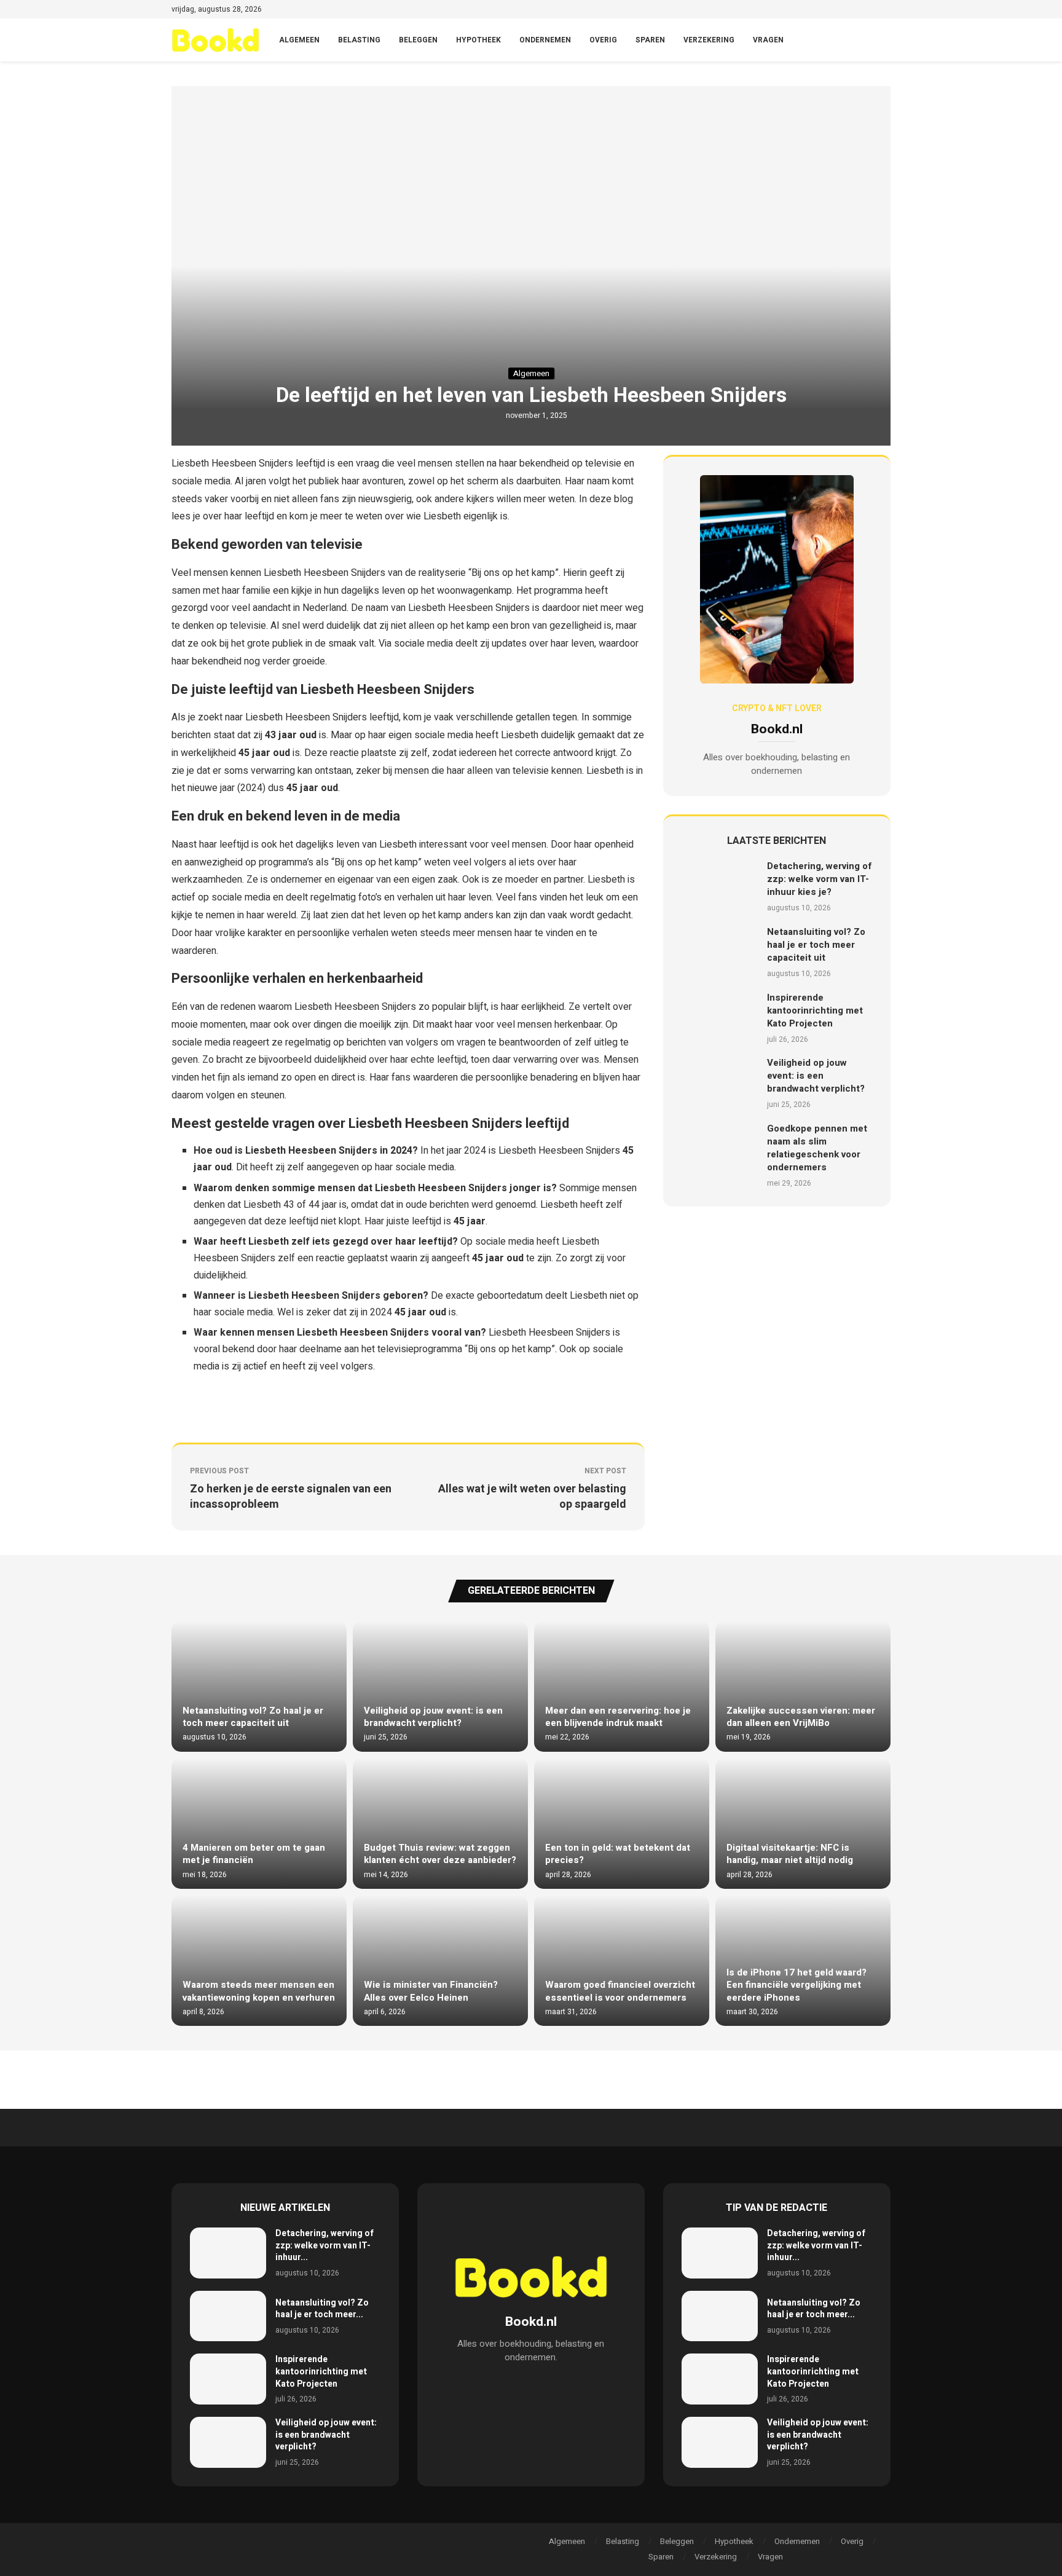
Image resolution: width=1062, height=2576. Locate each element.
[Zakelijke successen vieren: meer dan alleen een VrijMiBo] (803, 1686)
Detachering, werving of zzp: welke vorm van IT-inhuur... (324, 2245)
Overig (603, 40)
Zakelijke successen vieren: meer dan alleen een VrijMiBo (801, 1717)
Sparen (650, 40)
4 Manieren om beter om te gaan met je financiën (254, 1854)
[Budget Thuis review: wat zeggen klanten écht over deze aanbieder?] (440, 1823)
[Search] (884, 40)
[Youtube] (872, 10)
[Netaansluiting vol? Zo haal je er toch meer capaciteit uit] (720, 952)
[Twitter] (844, 10)
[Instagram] (858, 10)
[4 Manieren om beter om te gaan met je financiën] (259, 1823)
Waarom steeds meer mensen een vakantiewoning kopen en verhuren (259, 1991)
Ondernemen (545, 40)
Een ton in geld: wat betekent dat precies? (618, 1854)
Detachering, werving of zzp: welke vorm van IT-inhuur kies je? (820, 879)
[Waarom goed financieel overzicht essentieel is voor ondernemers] (622, 1960)
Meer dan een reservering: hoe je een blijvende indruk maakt (618, 1717)
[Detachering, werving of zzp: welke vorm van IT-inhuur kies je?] (720, 887)
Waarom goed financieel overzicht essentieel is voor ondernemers (620, 1991)
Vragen (768, 40)
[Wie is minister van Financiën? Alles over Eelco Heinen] (440, 1960)
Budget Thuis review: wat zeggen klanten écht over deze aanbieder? (440, 1854)
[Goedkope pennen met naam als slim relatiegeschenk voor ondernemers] (720, 1155)
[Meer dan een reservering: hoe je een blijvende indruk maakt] (622, 1686)
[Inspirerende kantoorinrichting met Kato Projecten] (720, 1018)
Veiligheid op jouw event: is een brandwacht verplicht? (816, 1076)
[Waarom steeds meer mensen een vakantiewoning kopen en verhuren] (259, 1960)
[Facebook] (830, 10)
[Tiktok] (887, 10)
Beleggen (418, 40)
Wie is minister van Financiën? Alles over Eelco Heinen (431, 1991)
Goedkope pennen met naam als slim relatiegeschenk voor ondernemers (817, 1148)
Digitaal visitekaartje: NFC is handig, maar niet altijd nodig (790, 1854)
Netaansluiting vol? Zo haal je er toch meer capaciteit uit (816, 945)
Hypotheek (478, 40)
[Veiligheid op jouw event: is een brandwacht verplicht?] (720, 1083)
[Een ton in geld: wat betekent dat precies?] (622, 1823)
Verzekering (709, 40)
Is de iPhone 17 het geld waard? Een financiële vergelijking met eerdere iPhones (796, 1985)
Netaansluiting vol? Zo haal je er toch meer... (322, 2309)
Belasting (359, 40)
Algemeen (299, 40)
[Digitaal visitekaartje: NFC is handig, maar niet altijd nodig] (803, 1823)
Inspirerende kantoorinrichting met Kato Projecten (815, 1010)
